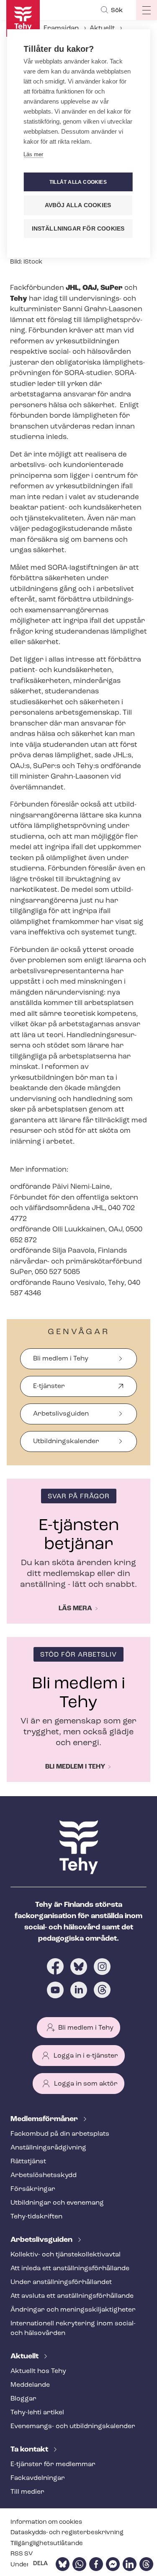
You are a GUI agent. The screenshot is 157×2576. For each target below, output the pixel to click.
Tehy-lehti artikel (37, 2413)
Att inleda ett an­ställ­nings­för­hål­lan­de (70, 2269)
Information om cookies (46, 2522)
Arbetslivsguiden (61, 1414)
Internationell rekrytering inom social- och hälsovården (73, 2329)
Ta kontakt (30, 2450)
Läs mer (33, 154)
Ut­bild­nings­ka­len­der (66, 1442)
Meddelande (30, 2385)
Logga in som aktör (86, 2084)
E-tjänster (49, 1390)
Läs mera (75, 1609)
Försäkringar (33, 2189)
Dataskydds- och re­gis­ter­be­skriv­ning (67, 2533)
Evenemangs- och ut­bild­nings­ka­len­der (73, 2426)
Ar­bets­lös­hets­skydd (44, 2175)
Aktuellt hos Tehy (38, 2371)
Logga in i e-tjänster (86, 2056)
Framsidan (61, 28)
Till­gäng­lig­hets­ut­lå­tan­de (47, 2544)
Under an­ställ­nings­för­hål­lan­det (61, 2282)
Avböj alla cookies (78, 205)
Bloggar (23, 2399)
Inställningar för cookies (78, 229)
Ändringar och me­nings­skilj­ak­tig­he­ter (73, 2310)
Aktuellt (102, 28)
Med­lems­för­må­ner (45, 2119)
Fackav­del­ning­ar (38, 2478)
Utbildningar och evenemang (57, 2203)
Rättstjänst (28, 2162)
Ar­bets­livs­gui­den (42, 2240)
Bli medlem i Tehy (61, 1359)
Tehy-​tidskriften (36, 2217)
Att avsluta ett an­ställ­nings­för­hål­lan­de (72, 2296)
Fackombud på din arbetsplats (60, 2134)
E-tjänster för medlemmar (53, 2464)
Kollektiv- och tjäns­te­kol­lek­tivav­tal (66, 2255)
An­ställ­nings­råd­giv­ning (48, 2148)
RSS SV (22, 2554)
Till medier (27, 2492)
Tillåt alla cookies (78, 182)
